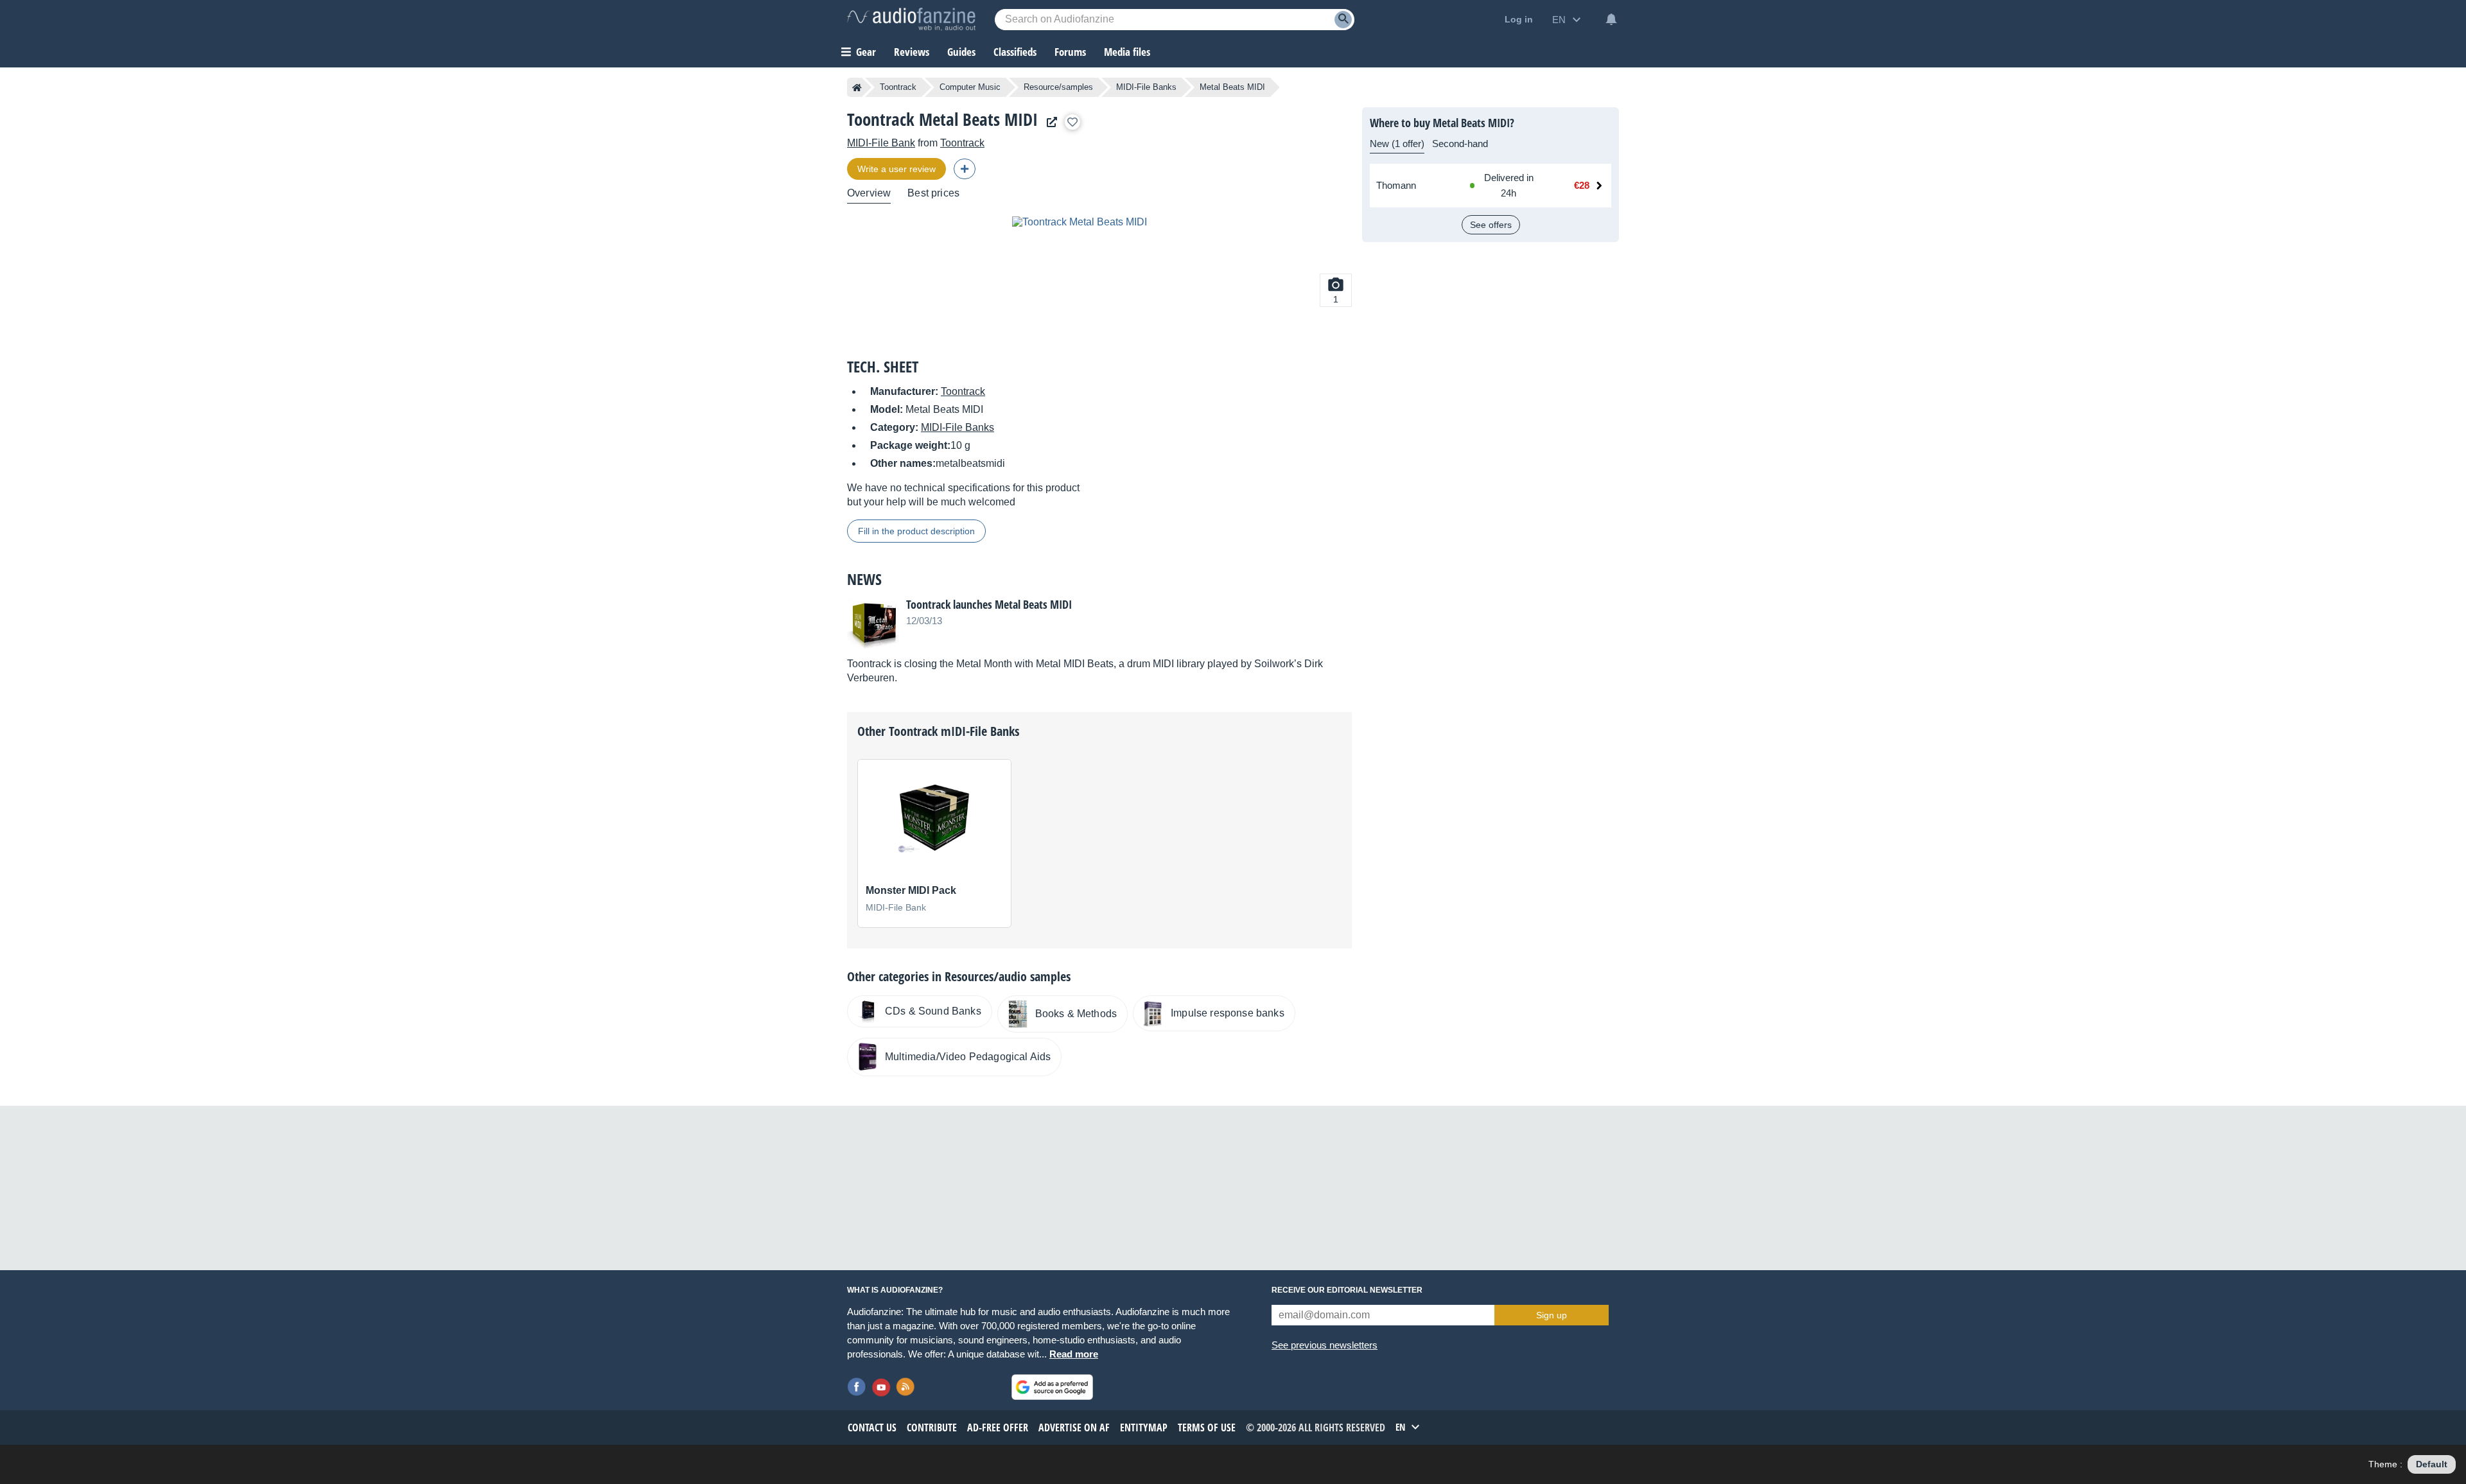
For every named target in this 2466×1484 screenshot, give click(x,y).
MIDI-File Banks (1146, 87)
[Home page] (857, 87)
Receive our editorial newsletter (1347, 1290)
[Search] (1343, 20)
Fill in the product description (916, 531)
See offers (1491, 225)
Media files (1127, 52)
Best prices (933, 193)
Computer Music (970, 87)
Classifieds (1015, 52)
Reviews (912, 52)
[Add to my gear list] (1072, 122)
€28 (1582, 185)
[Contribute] (965, 169)
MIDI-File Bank (881, 143)
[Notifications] (1611, 19)
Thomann (1396, 185)
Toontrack (898, 87)
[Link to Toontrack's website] (1049, 122)
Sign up (1552, 1315)
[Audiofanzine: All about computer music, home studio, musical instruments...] (911, 19)
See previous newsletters (1325, 1345)
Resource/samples (1058, 87)
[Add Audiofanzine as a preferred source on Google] (1052, 1387)
